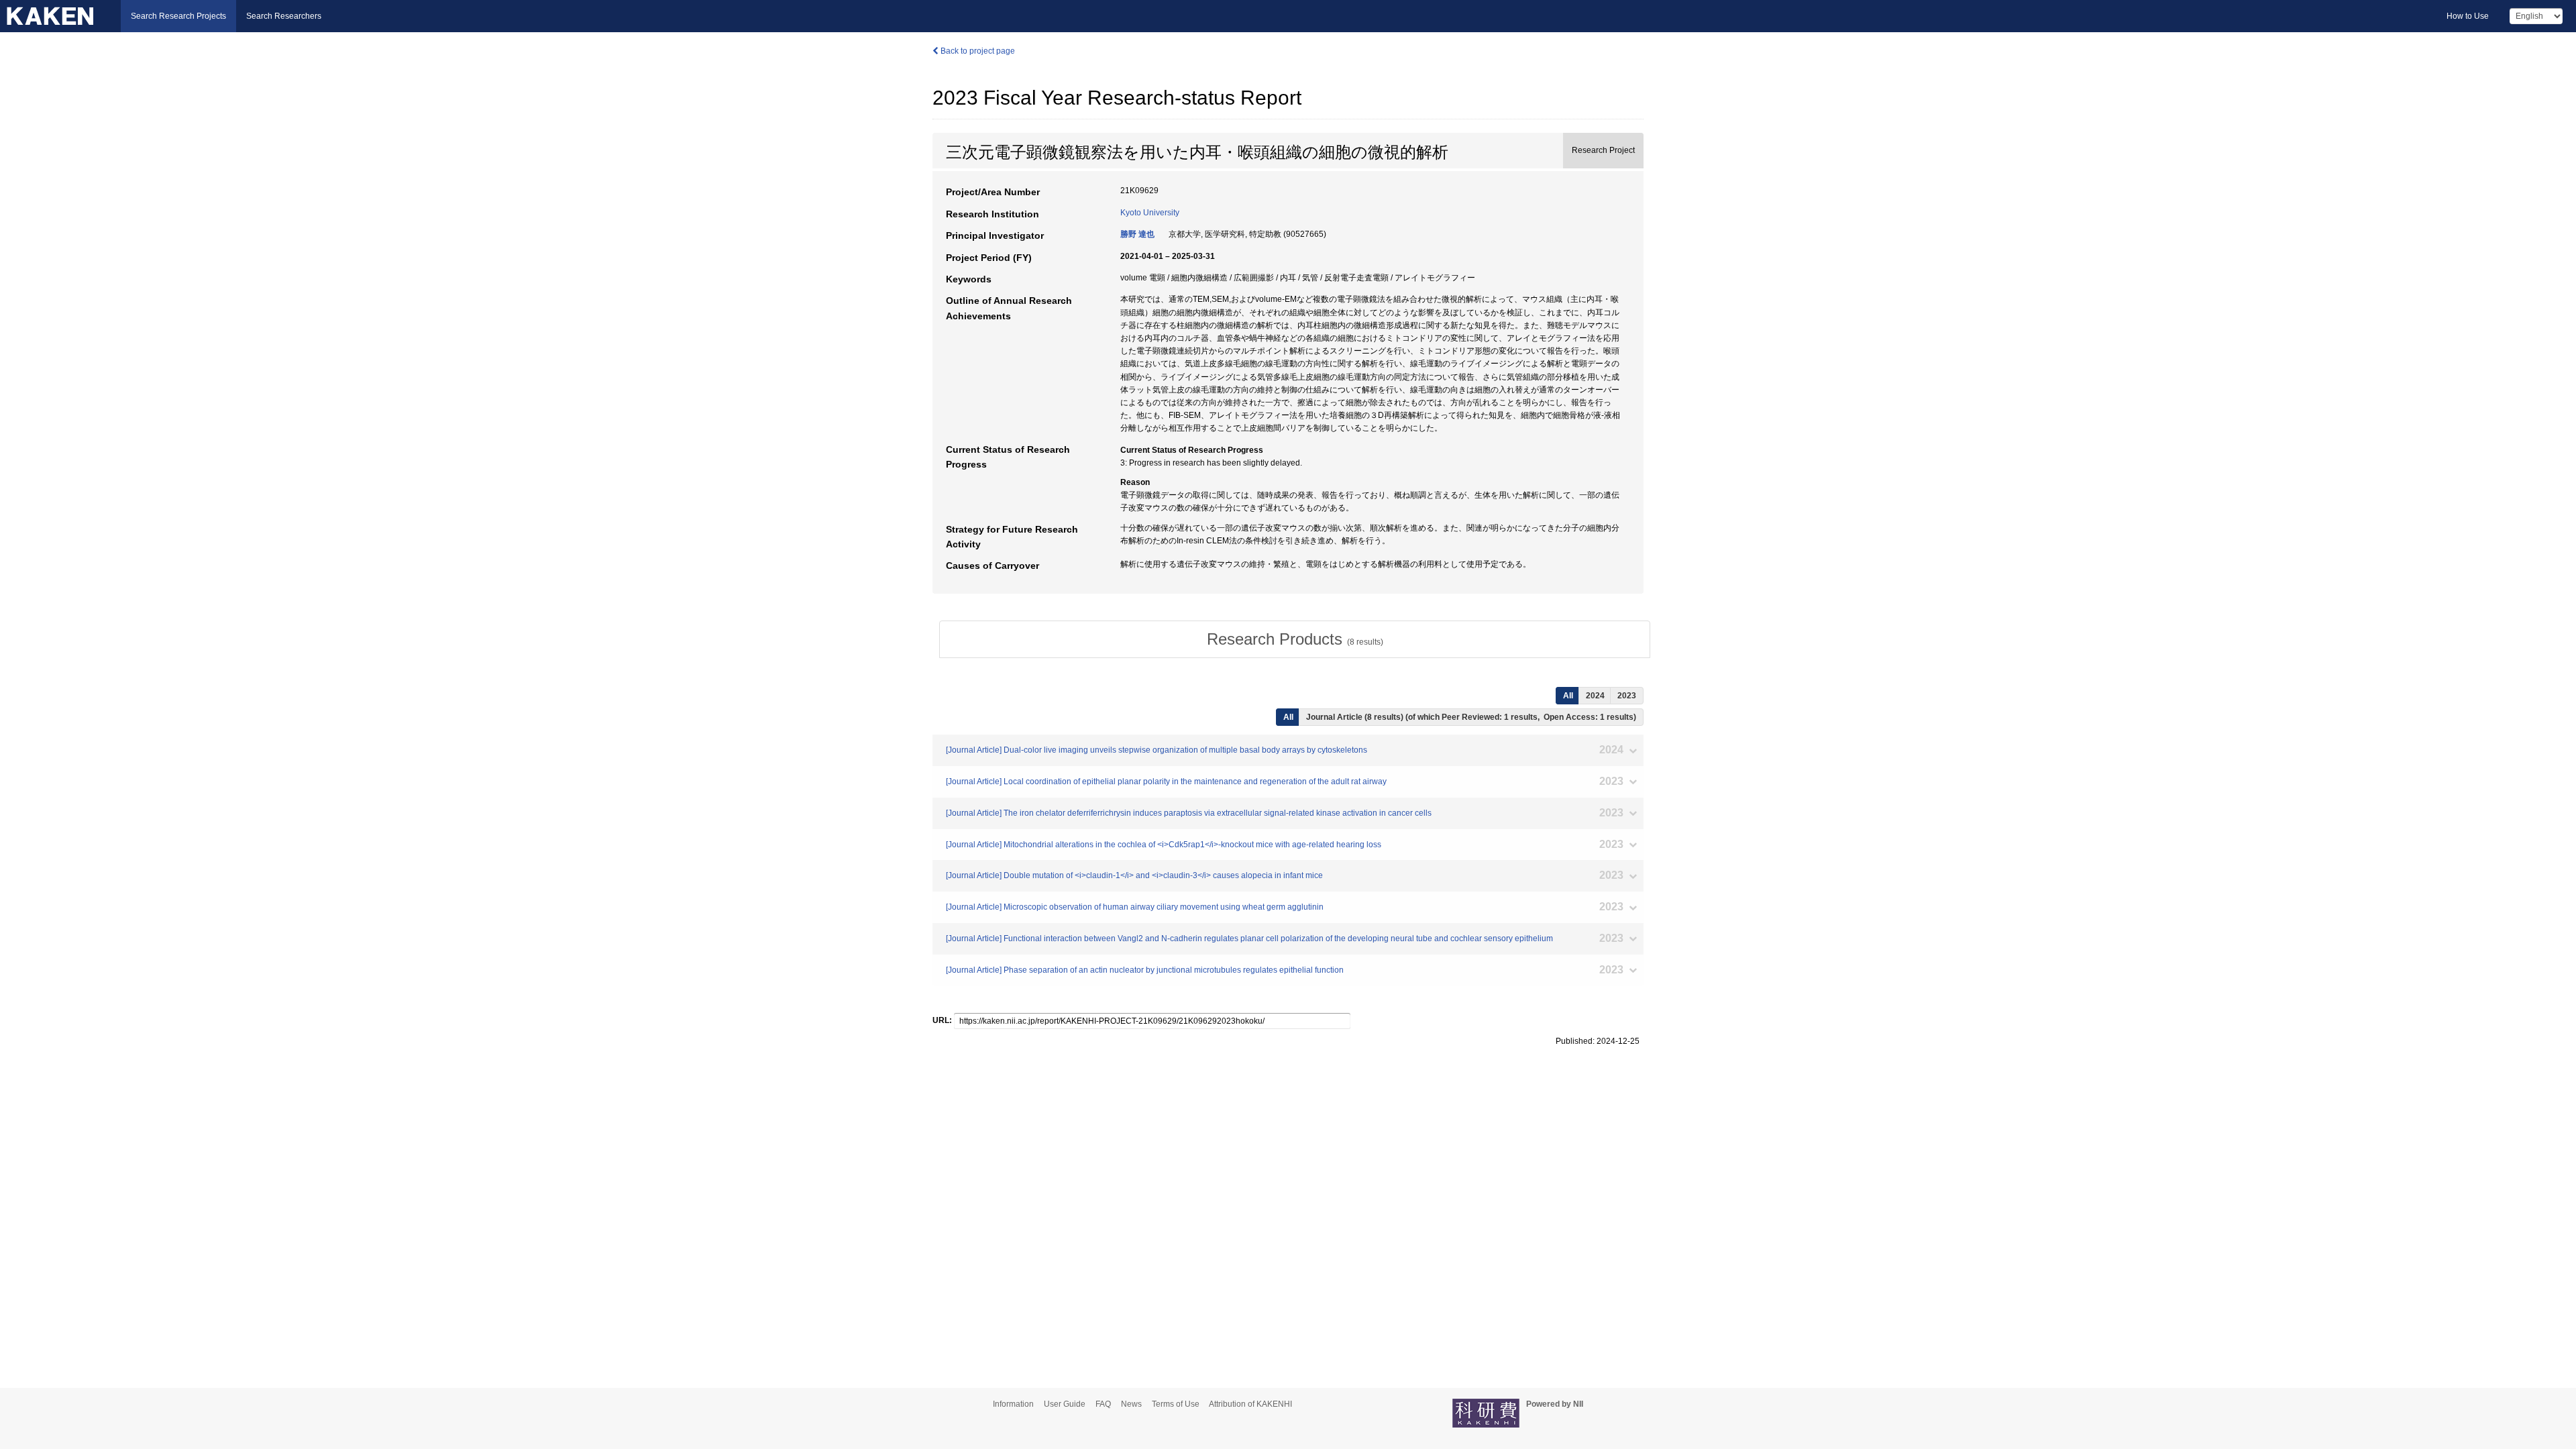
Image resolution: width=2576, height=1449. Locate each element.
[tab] (1295, 639)
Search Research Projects (178, 16)
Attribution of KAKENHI (1250, 1404)
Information (1013, 1404)
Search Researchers (284, 16)
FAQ (1103, 1404)
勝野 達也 (1137, 234)
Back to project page (977, 51)
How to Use (2468, 16)
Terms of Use (1176, 1404)
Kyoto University (1150, 213)
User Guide (1065, 1404)
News (1131, 1404)
